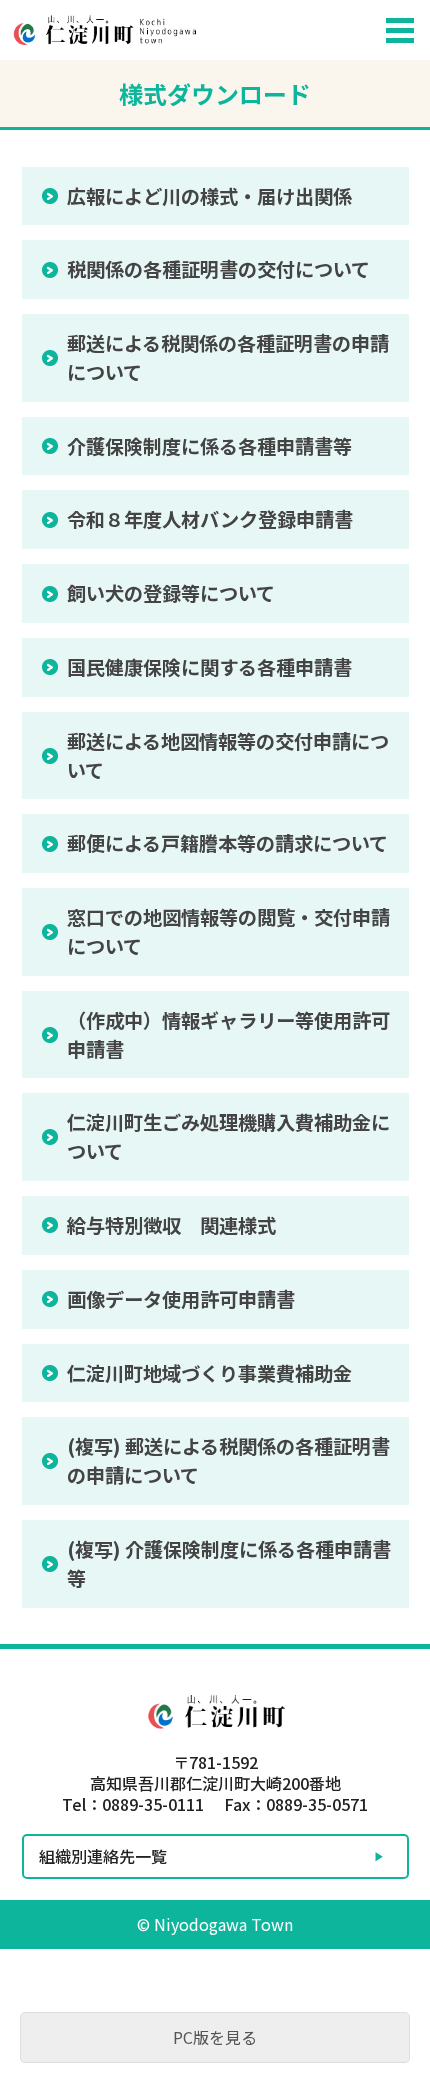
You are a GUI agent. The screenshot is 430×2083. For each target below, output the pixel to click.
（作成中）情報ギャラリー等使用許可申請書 (228, 1034)
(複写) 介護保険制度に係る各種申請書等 (229, 1563)
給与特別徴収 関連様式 (171, 1225)
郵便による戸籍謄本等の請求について (227, 843)
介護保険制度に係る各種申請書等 (209, 446)
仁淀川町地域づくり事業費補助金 (209, 1373)
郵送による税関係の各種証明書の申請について (228, 357)
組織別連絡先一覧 (103, 1856)
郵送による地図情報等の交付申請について (228, 755)
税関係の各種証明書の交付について (218, 269)
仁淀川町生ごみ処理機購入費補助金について (228, 1136)
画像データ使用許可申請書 (181, 1299)
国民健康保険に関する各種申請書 (209, 667)
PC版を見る (215, 2037)
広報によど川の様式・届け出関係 (209, 196)
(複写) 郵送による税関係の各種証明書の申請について (228, 1460)
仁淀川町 (185, 30)
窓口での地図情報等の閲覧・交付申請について (228, 931)
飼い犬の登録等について (171, 593)
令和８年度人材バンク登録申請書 (210, 519)
